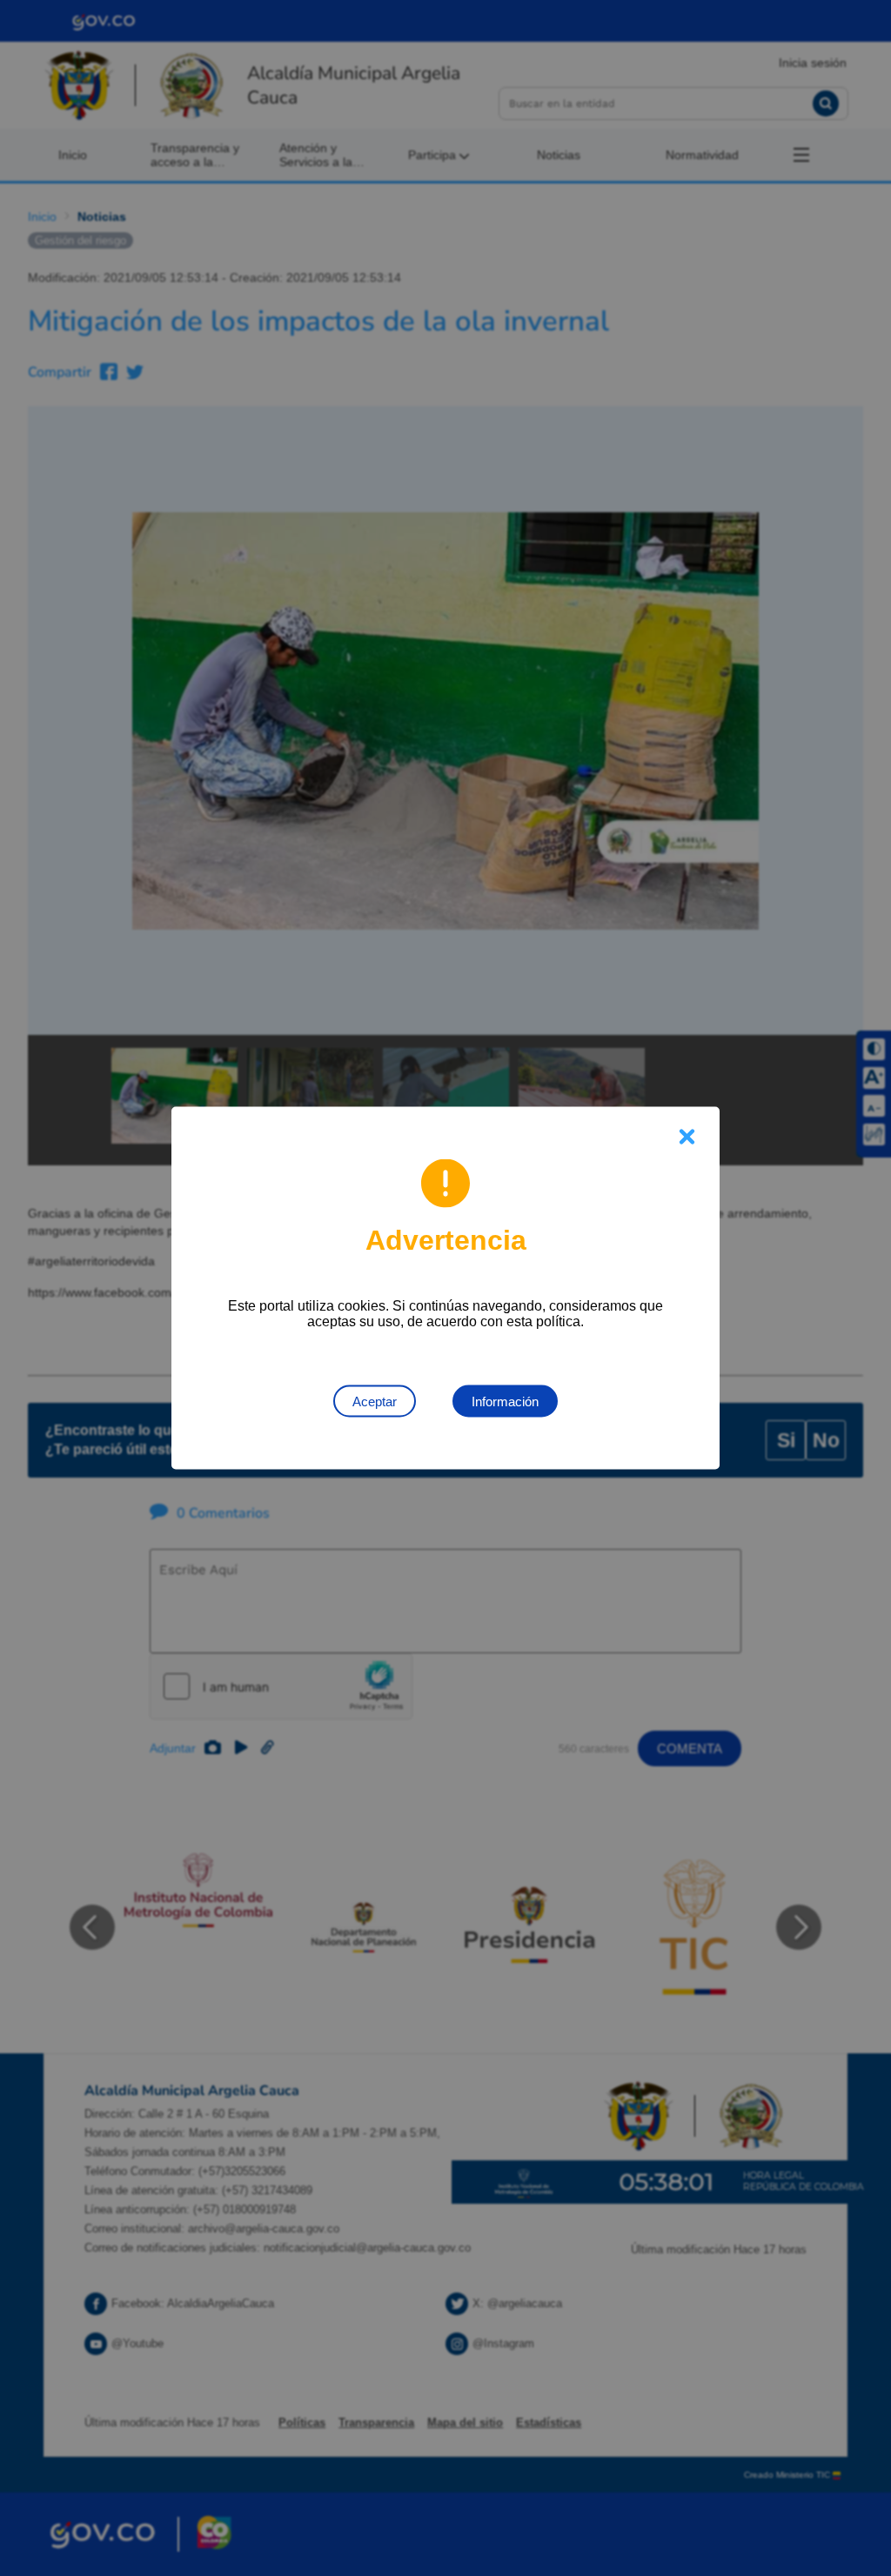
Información (505, 1401)
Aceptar (375, 1401)
